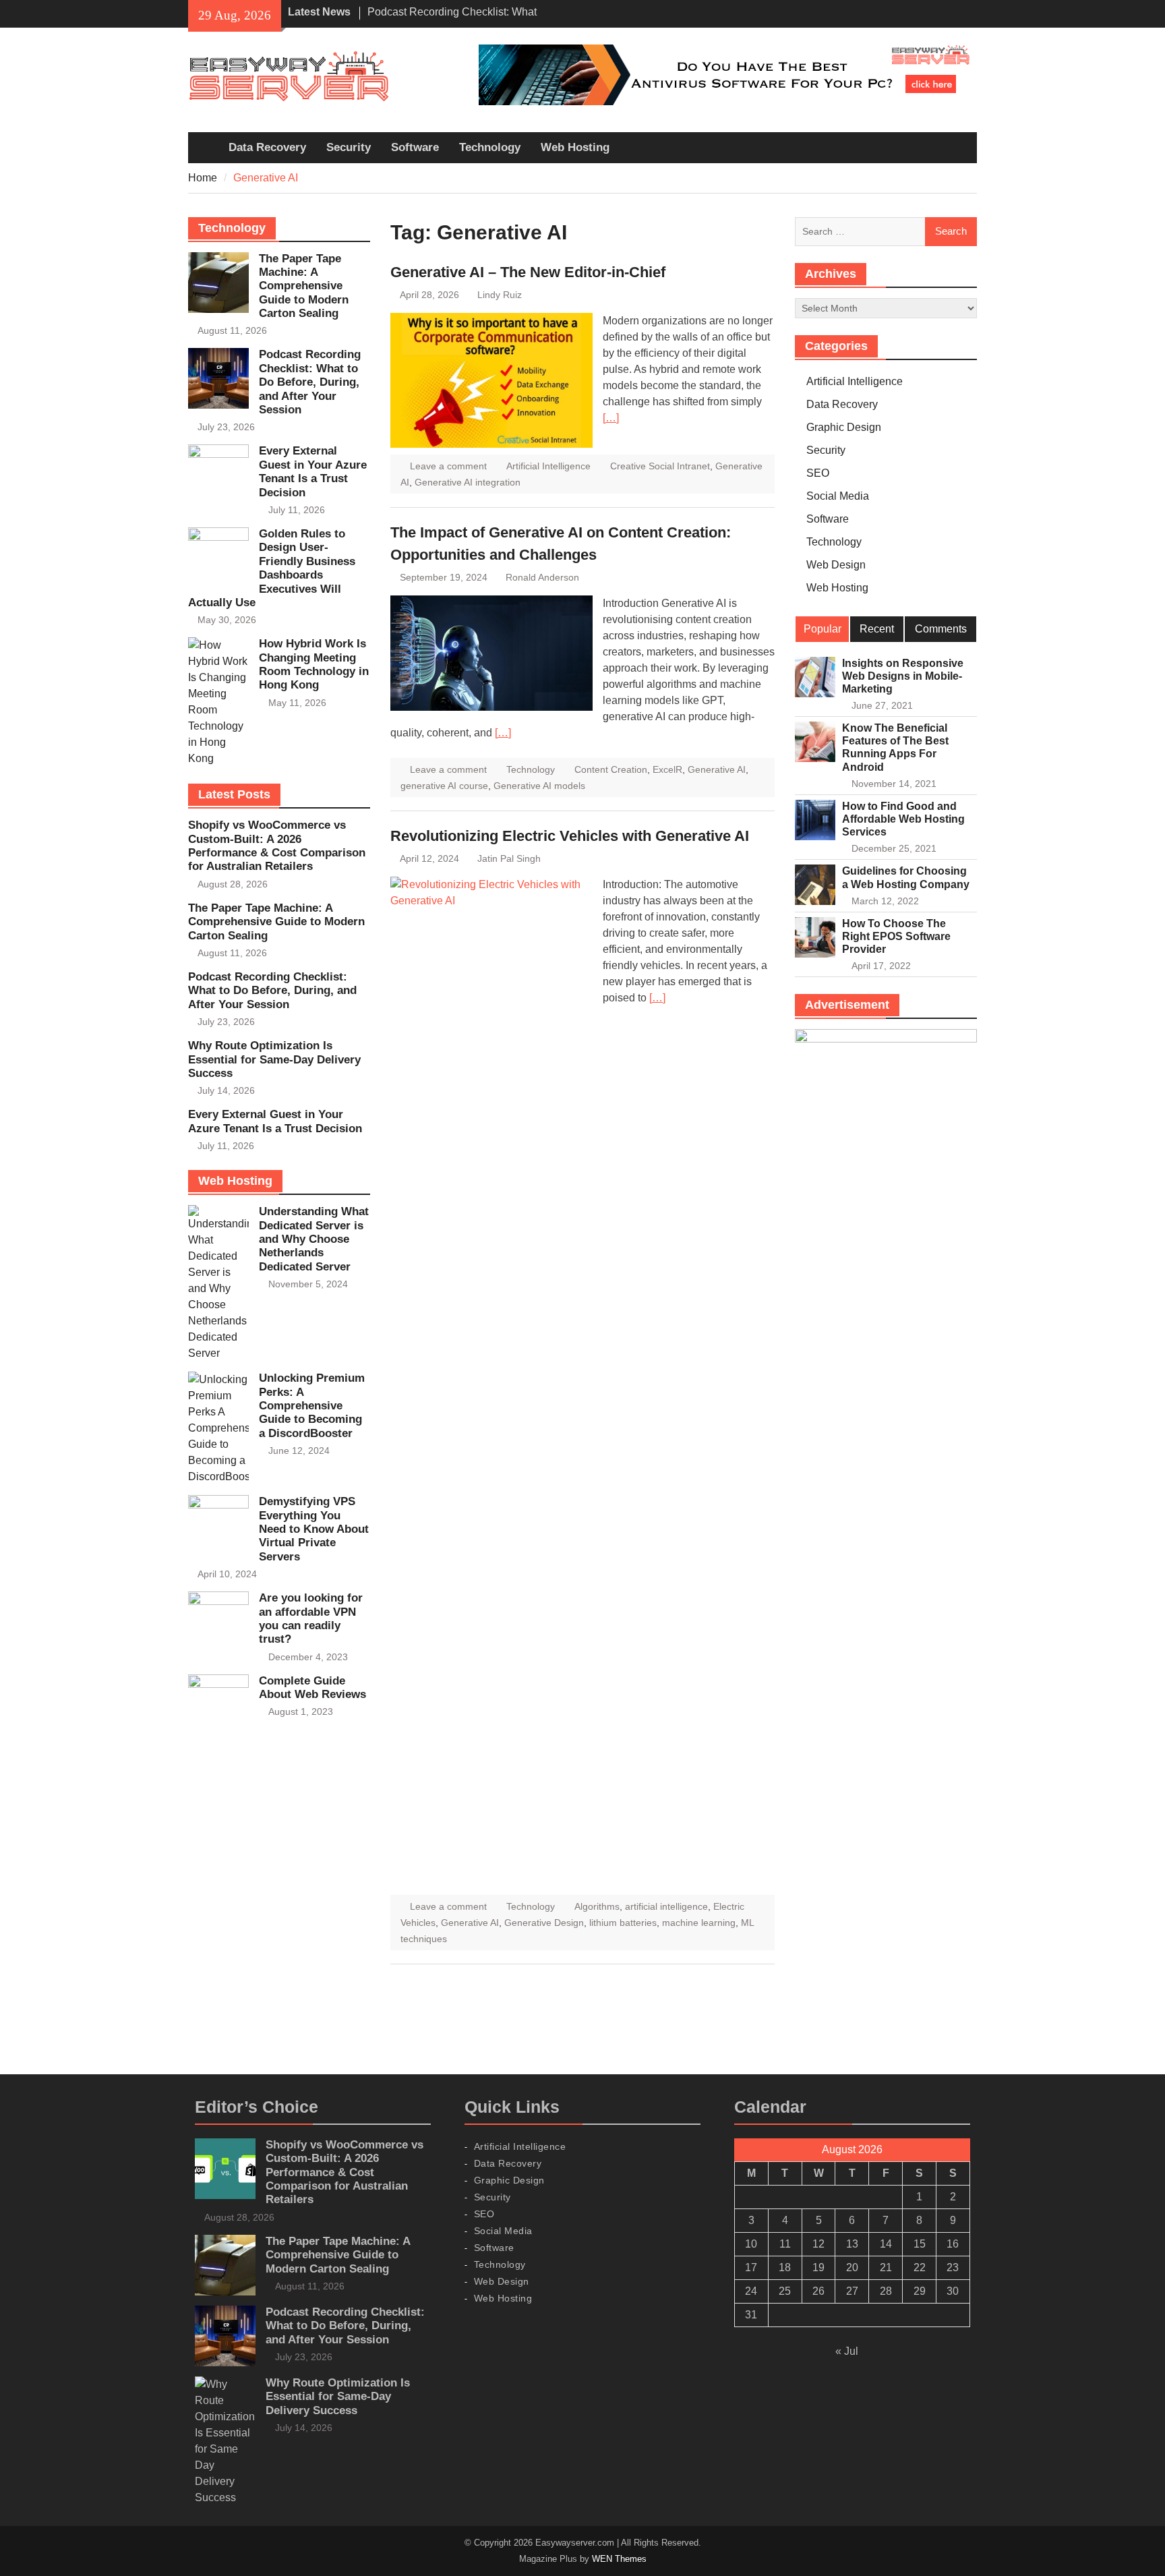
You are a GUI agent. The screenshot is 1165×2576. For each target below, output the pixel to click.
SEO (818, 473)
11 (785, 2244)
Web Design (836, 565)
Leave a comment (448, 466)
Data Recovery (267, 147)
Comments (941, 629)
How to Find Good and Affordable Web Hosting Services (903, 819)
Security (349, 147)
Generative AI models (539, 786)
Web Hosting (575, 147)
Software (415, 147)
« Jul (847, 2351)
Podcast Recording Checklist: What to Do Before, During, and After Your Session (310, 382)
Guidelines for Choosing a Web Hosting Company (906, 877)
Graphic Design (844, 427)
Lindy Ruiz (500, 295)
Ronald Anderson (542, 577)
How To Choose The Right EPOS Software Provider (896, 936)
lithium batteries (623, 1923)
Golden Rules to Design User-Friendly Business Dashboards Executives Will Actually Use (272, 568)
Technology (490, 147)
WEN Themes (619, 2559)
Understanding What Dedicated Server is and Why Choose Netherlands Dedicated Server (314, 1239)
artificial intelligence (666, 1906)
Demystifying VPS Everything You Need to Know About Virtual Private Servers (314, 1529)
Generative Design (544, 1923)
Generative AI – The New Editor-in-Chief (528, 272)
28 (886, 2291)
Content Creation (611, 769)
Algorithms (597, 1906)
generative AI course (444, 786)
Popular (823, 629)
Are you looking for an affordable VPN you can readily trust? (311, 1618)
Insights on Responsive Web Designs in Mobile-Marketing (903, 676)
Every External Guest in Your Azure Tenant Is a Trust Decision (313, 471)
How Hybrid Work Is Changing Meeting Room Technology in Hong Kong (314, 664)
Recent (877, 629)
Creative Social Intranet (660, 466)
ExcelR (667, 769)
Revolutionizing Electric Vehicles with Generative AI (570, 836)
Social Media (838, 496)
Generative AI (717, 769)
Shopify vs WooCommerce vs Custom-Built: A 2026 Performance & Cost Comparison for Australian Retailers (277, 846)
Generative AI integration (468, 482)
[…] (611, 418)
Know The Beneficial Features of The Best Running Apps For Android (895, 748)
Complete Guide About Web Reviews (312, 1688)
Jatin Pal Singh (509, 858)
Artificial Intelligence (548, 466)
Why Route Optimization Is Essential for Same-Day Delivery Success (274, 1059)
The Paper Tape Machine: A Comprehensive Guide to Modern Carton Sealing (304, 286)
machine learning (699, 1923)
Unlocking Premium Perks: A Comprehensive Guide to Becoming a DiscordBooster (312, 1406)
